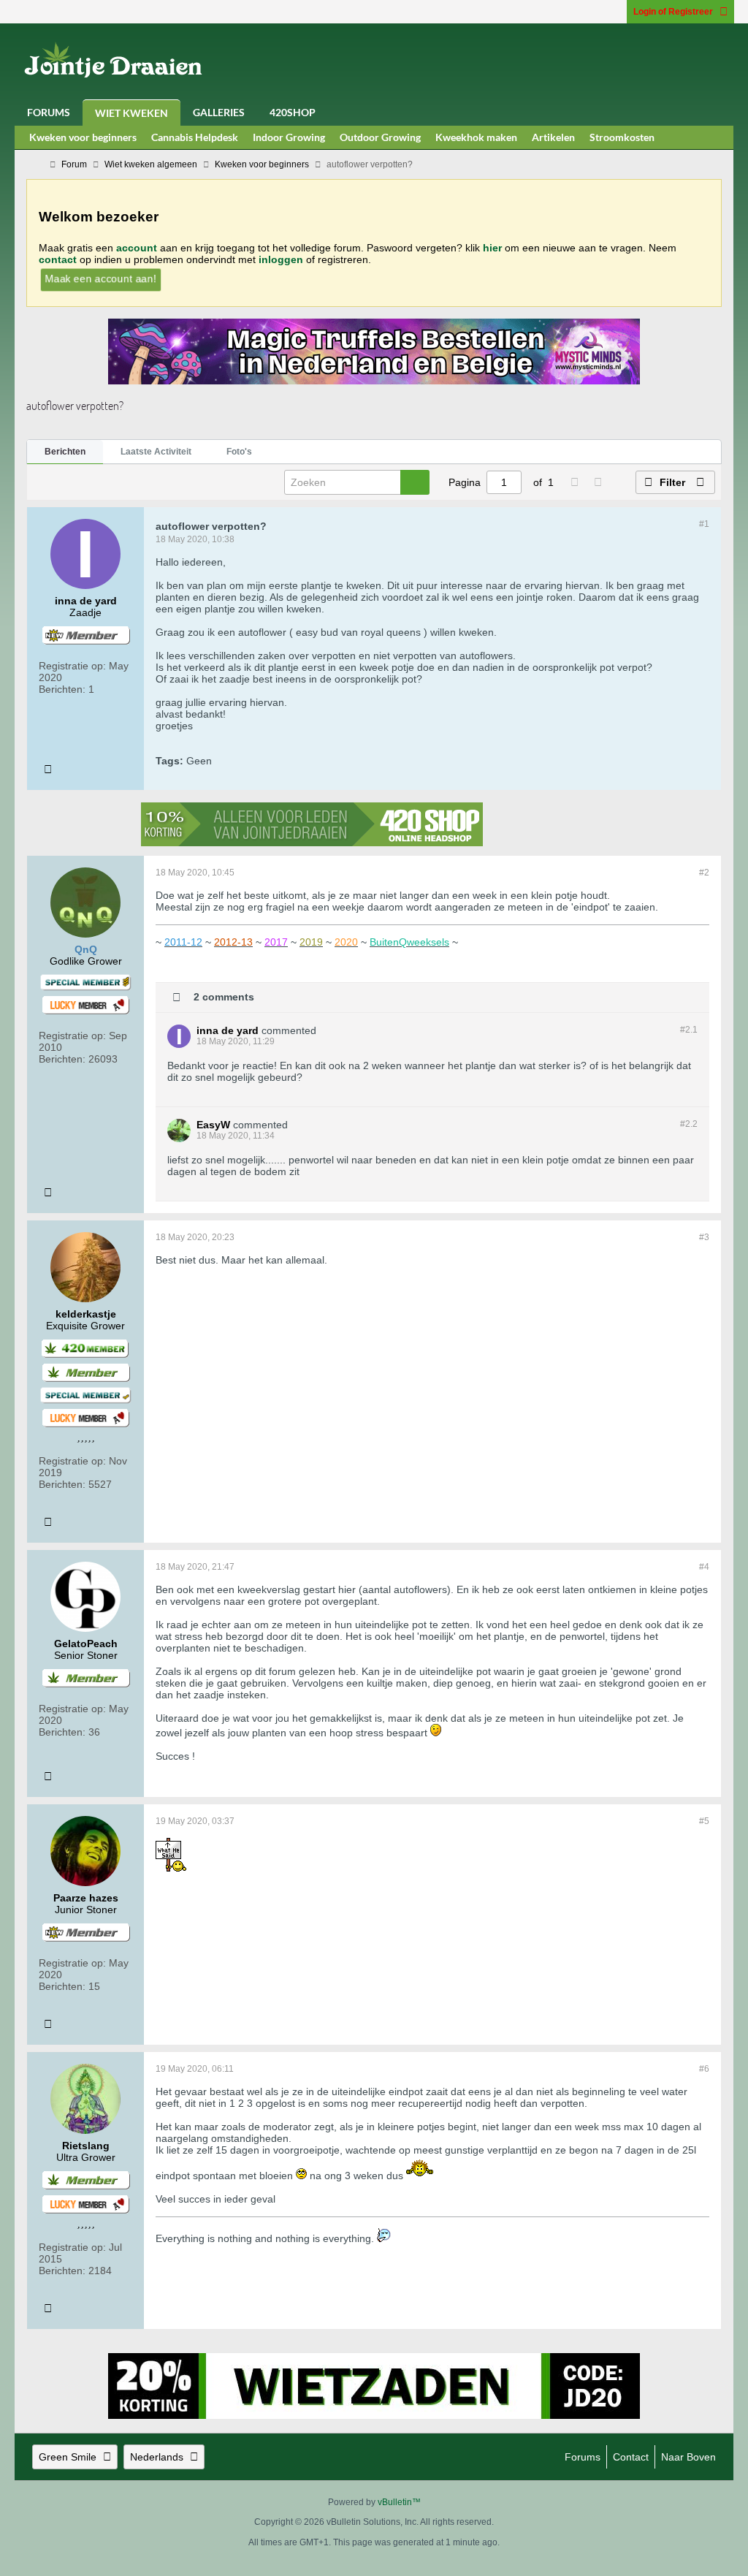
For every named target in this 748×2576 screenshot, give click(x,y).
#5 (704, 1821)
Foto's (239, 452)
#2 (704, 873)
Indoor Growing (289, 137)
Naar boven (688, 2457)
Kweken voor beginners (83, 137)
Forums (49, 112)
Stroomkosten (622, 137)
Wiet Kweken (131, 113)
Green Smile (68, 2457)
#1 (704, 524)
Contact (631, 2457)
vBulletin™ (399, 2502)
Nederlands (157, 2457)
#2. (689, 1030)
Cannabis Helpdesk (195, 137)
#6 (704, 2069)
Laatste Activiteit (156, 452)
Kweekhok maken (476, 137)
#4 (704, 1567)
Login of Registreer (673, 12)
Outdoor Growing (380, 137)
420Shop (293, 112)
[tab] (65, 452)
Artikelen (553, 137)
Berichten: (62, 689)
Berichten (65, 452)
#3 (704, 1237)
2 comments (224, 996)
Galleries (219, 112)
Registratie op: (72, 666)
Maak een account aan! (101, 278)
